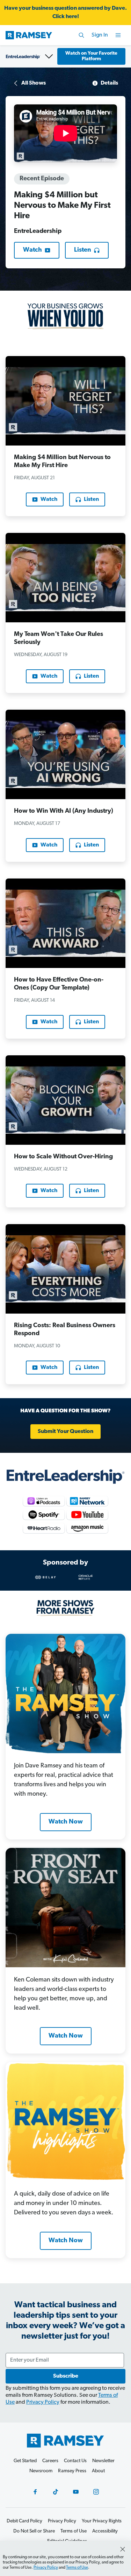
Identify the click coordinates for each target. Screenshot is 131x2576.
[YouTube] (76, 2492)
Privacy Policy (43, 2402)
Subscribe (66, 2376)
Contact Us (75, 2461)
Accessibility (105, 2531)
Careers (50, 2461)
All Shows (34, 83)
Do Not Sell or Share (34, 2531)
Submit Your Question (65, 1432)
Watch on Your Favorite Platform (91, 56)
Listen (83, 250)
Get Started (25, 2461)
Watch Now (66, 1822)
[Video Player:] (65, 133)
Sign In (100, 35)
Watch (32, 250)
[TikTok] (56, 2492)
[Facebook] (35, 2492)
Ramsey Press (72, 2471)
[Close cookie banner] (123, 2549)
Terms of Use (77, 2568)
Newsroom (41, 2471)
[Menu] (118, 35)
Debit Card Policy (24, 2521)
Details (109, 83)
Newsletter (103, 2461)
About (98, 2471)
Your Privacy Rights (102, 2521)
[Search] (81, 35)
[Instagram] (96, 2492)
